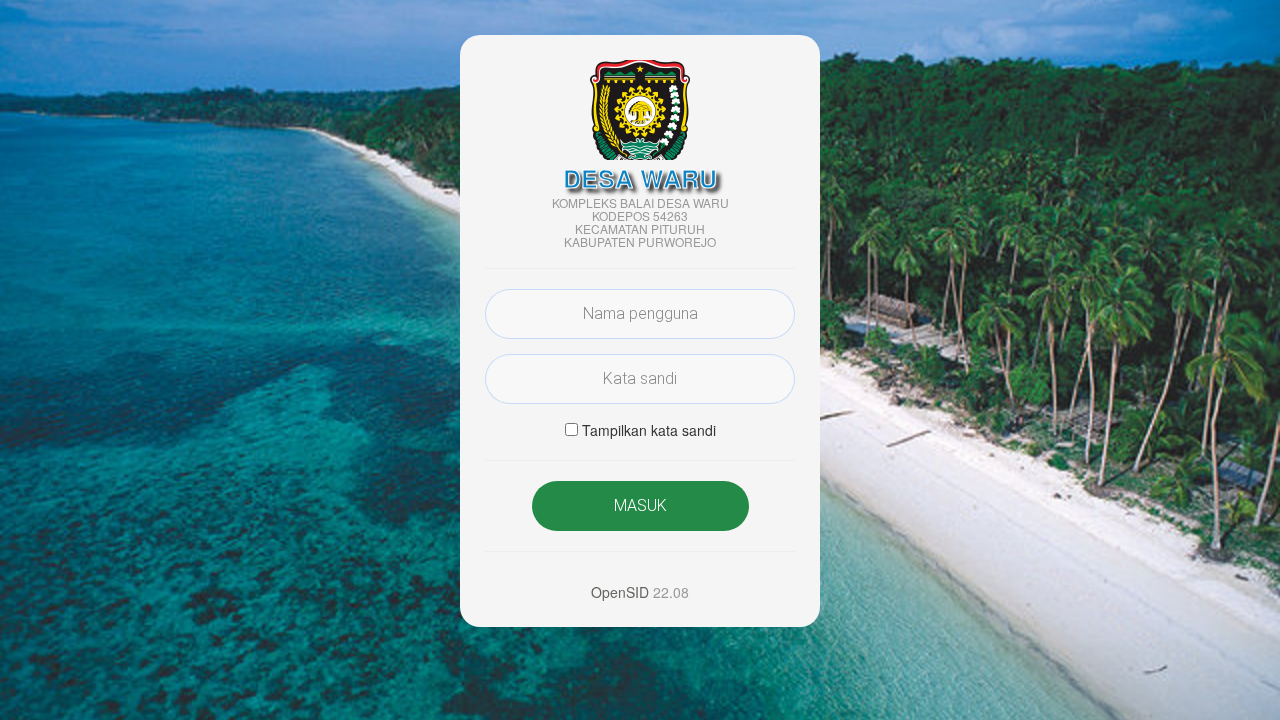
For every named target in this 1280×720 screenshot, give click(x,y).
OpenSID (620, 592)
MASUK (640, 505)
